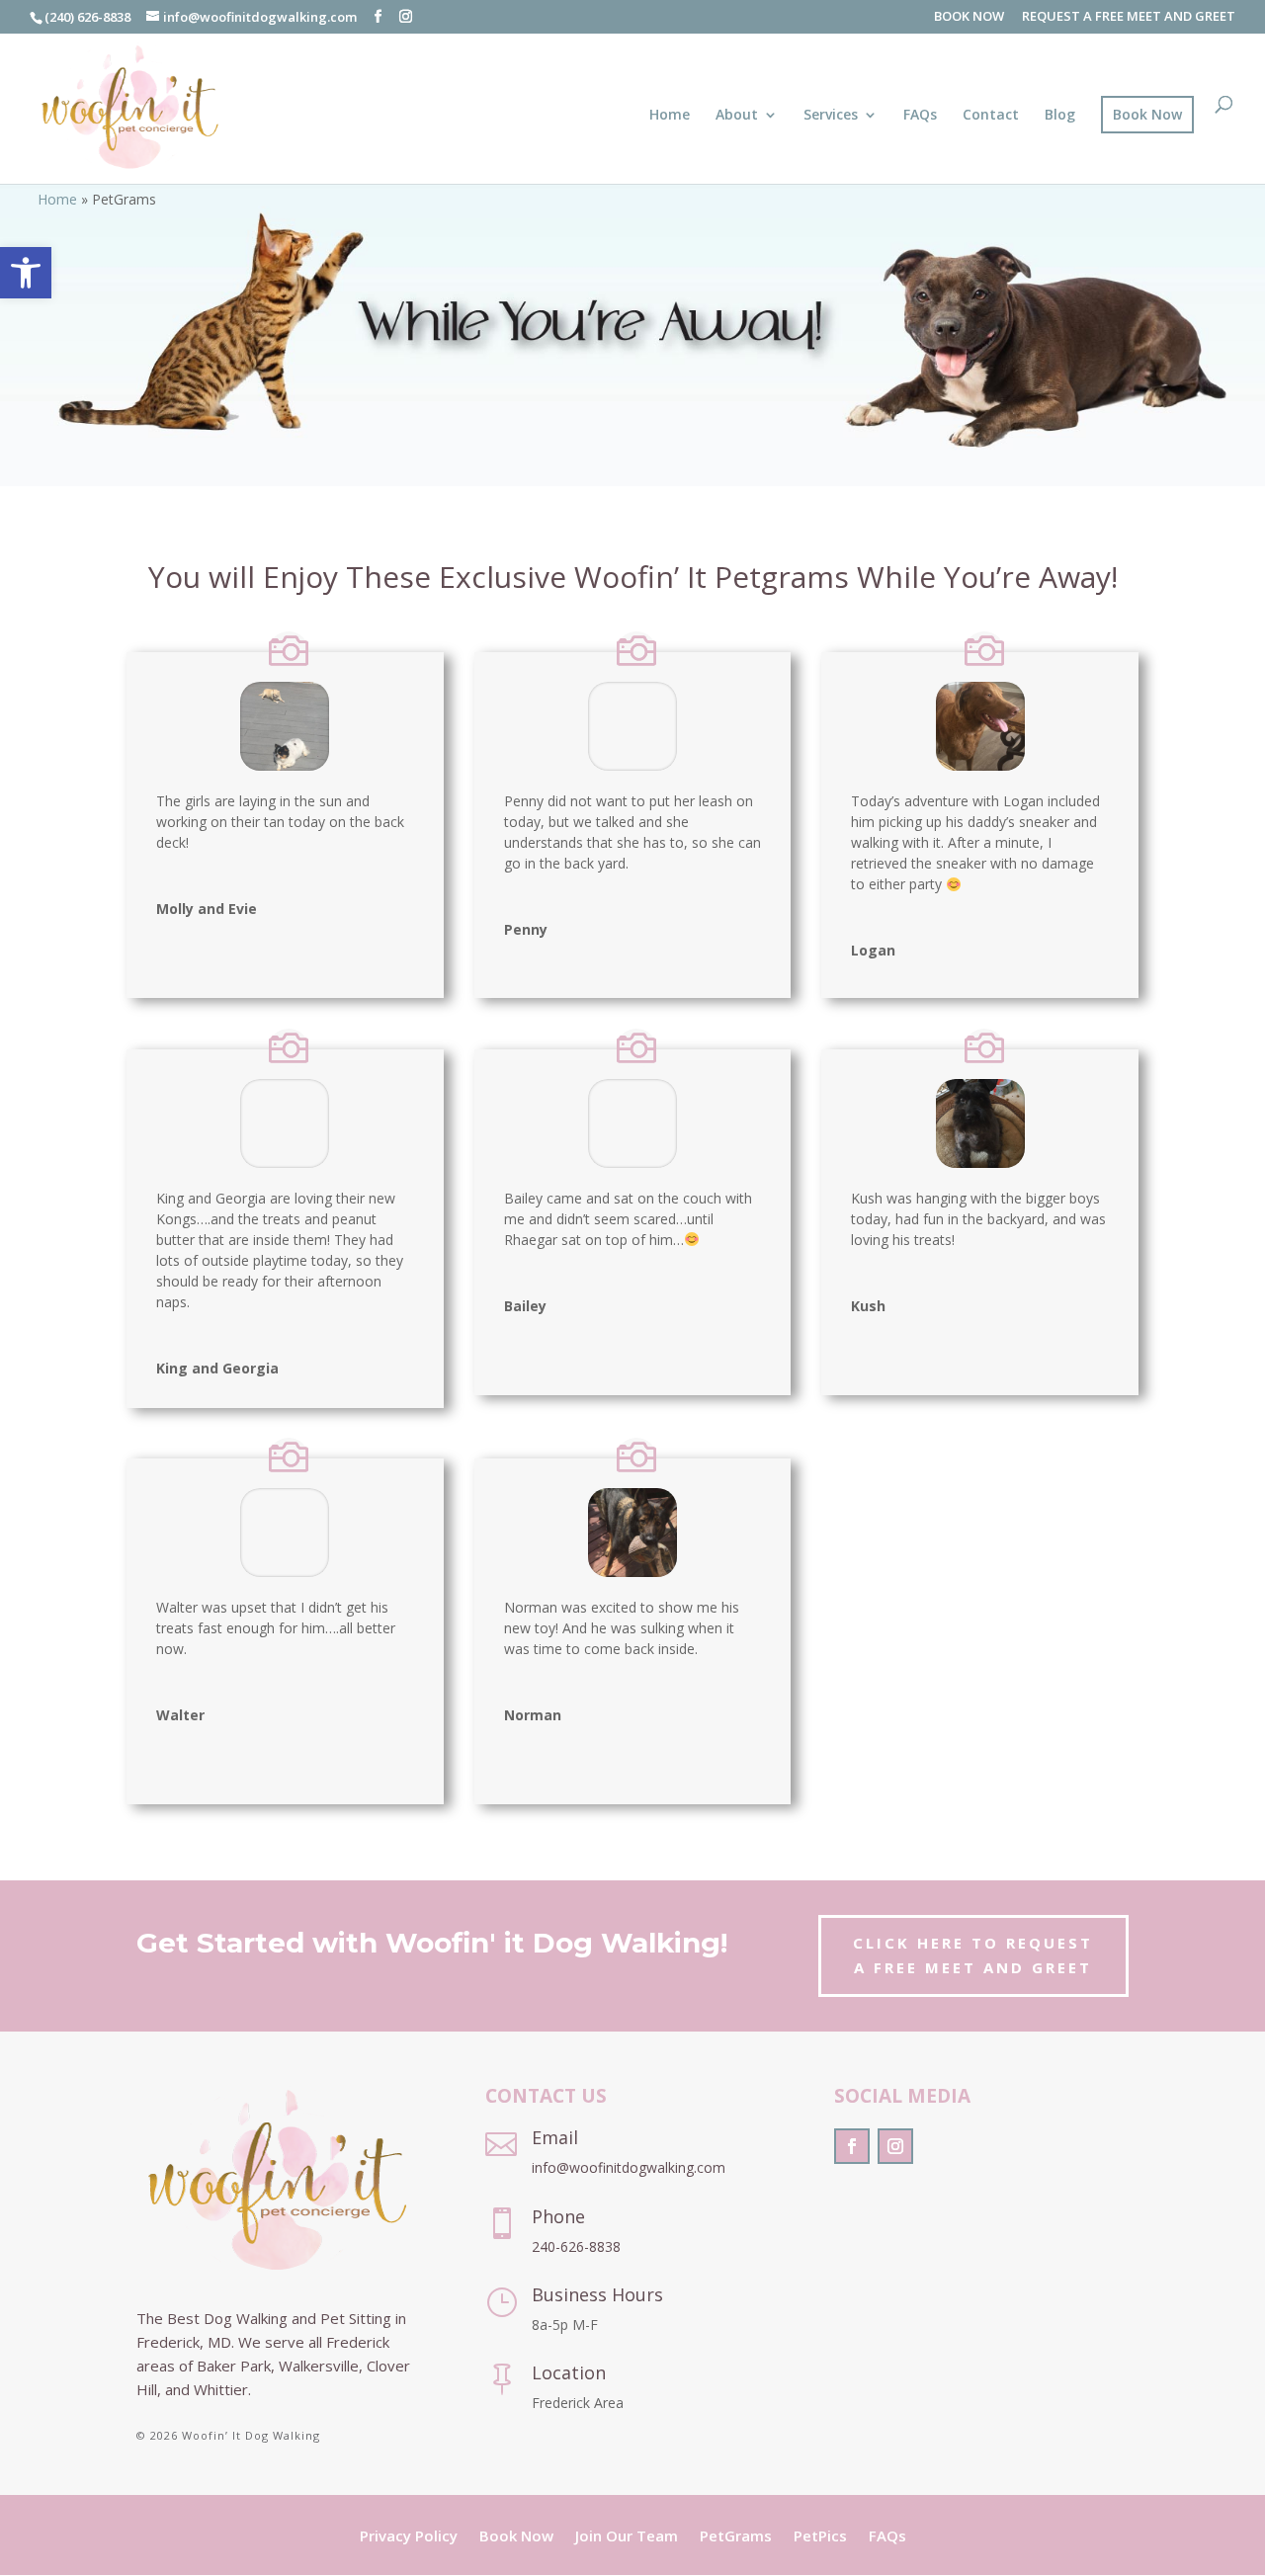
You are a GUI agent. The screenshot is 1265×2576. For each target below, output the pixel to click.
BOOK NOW (969, 17)
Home (670, 116)
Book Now (1147, 114)
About (737, 116)
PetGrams (736, 2537)
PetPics (820, 2537)
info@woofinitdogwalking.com (629, 2167)
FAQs (920, 116)
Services (831, 116)
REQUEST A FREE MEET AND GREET (1129, 17)
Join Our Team (627, 2537)
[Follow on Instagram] (895, 2146)
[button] (26, 273)
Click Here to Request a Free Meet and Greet (973, 1955)
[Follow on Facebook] (852, 2146)
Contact (991, 116)
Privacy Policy (409, 2537)
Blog (1060, 116)
